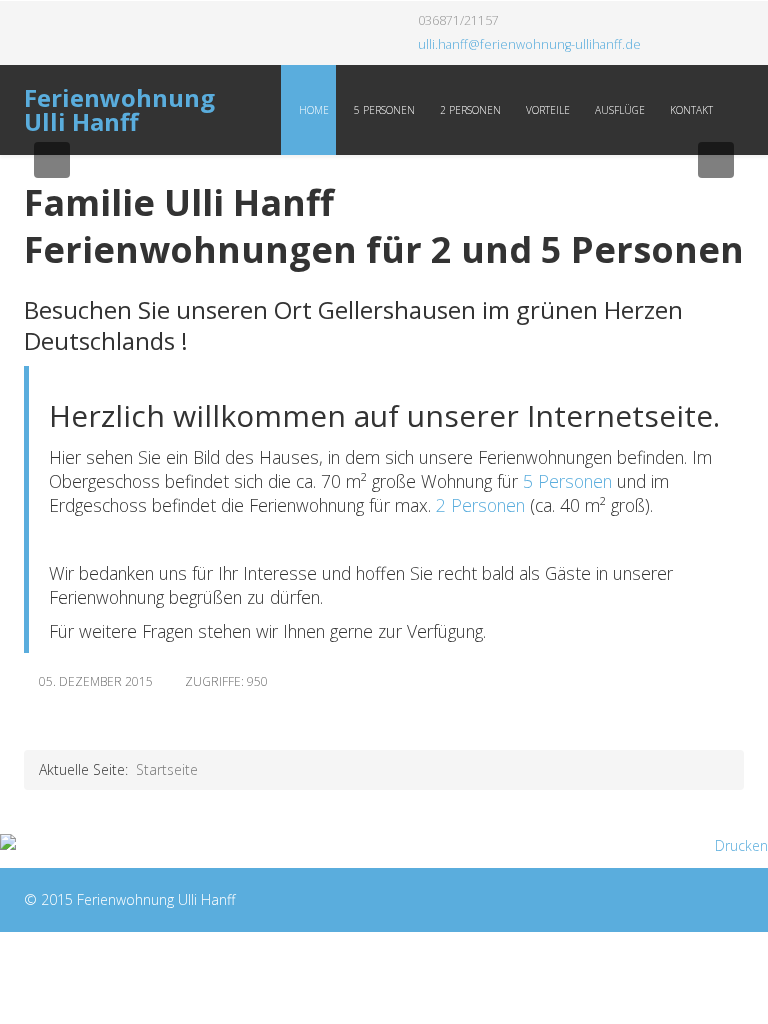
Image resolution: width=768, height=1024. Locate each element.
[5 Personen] (520, 481)
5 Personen (383, 110)
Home (312, 110)
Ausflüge (618, 110)
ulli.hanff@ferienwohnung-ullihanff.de (529, 44)
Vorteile (546, 110)
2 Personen (469, 110)
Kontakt (690, 110)
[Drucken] (384, 846)
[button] (52, 160)
